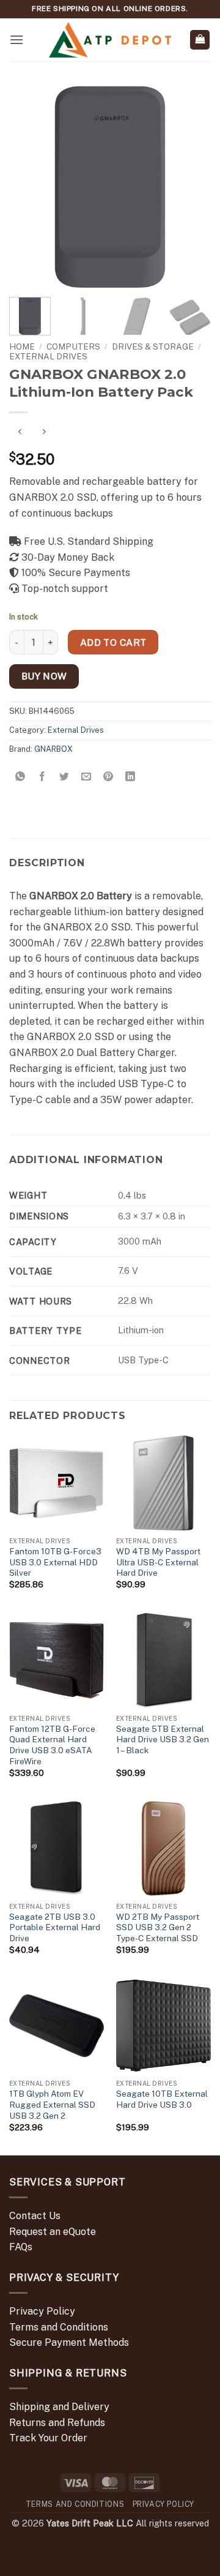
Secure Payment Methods (69, 2342)
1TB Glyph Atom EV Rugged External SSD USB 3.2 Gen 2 (52, 2104)
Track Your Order (48, 2438)
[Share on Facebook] (42, 777)
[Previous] (29, 187)
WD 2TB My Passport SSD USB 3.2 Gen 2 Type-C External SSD (158, 1927)
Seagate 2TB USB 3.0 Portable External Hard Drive (55, 1927)
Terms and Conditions (59, 2327)
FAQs (21, 2247)
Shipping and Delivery (59, 2407)
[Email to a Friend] (86, 777)
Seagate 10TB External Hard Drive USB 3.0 (162, 2099)
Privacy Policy (42, 2311)
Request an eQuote (53, 2232)
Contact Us (35, 2216)
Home (22, 346)
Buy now (44, 676)
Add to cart (113, 642)
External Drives (48, 356)
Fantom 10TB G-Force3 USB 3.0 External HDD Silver (55, 1562)
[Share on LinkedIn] (130, 777)
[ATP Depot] (110, 40)
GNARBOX (53, 749)
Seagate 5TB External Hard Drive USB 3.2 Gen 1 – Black (163, 1739)
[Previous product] (44, 432)
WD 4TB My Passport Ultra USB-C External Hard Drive (158, 1562)
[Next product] (20, 432)
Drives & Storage (153, 346)
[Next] (191, 187)
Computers (73, 346)
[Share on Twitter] (64, 777)
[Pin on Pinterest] (108, 777)
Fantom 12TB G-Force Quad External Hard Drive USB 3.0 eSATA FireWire (52, 1745)
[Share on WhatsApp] (20, 777)
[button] (16, 39)
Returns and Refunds (57, 2423)
